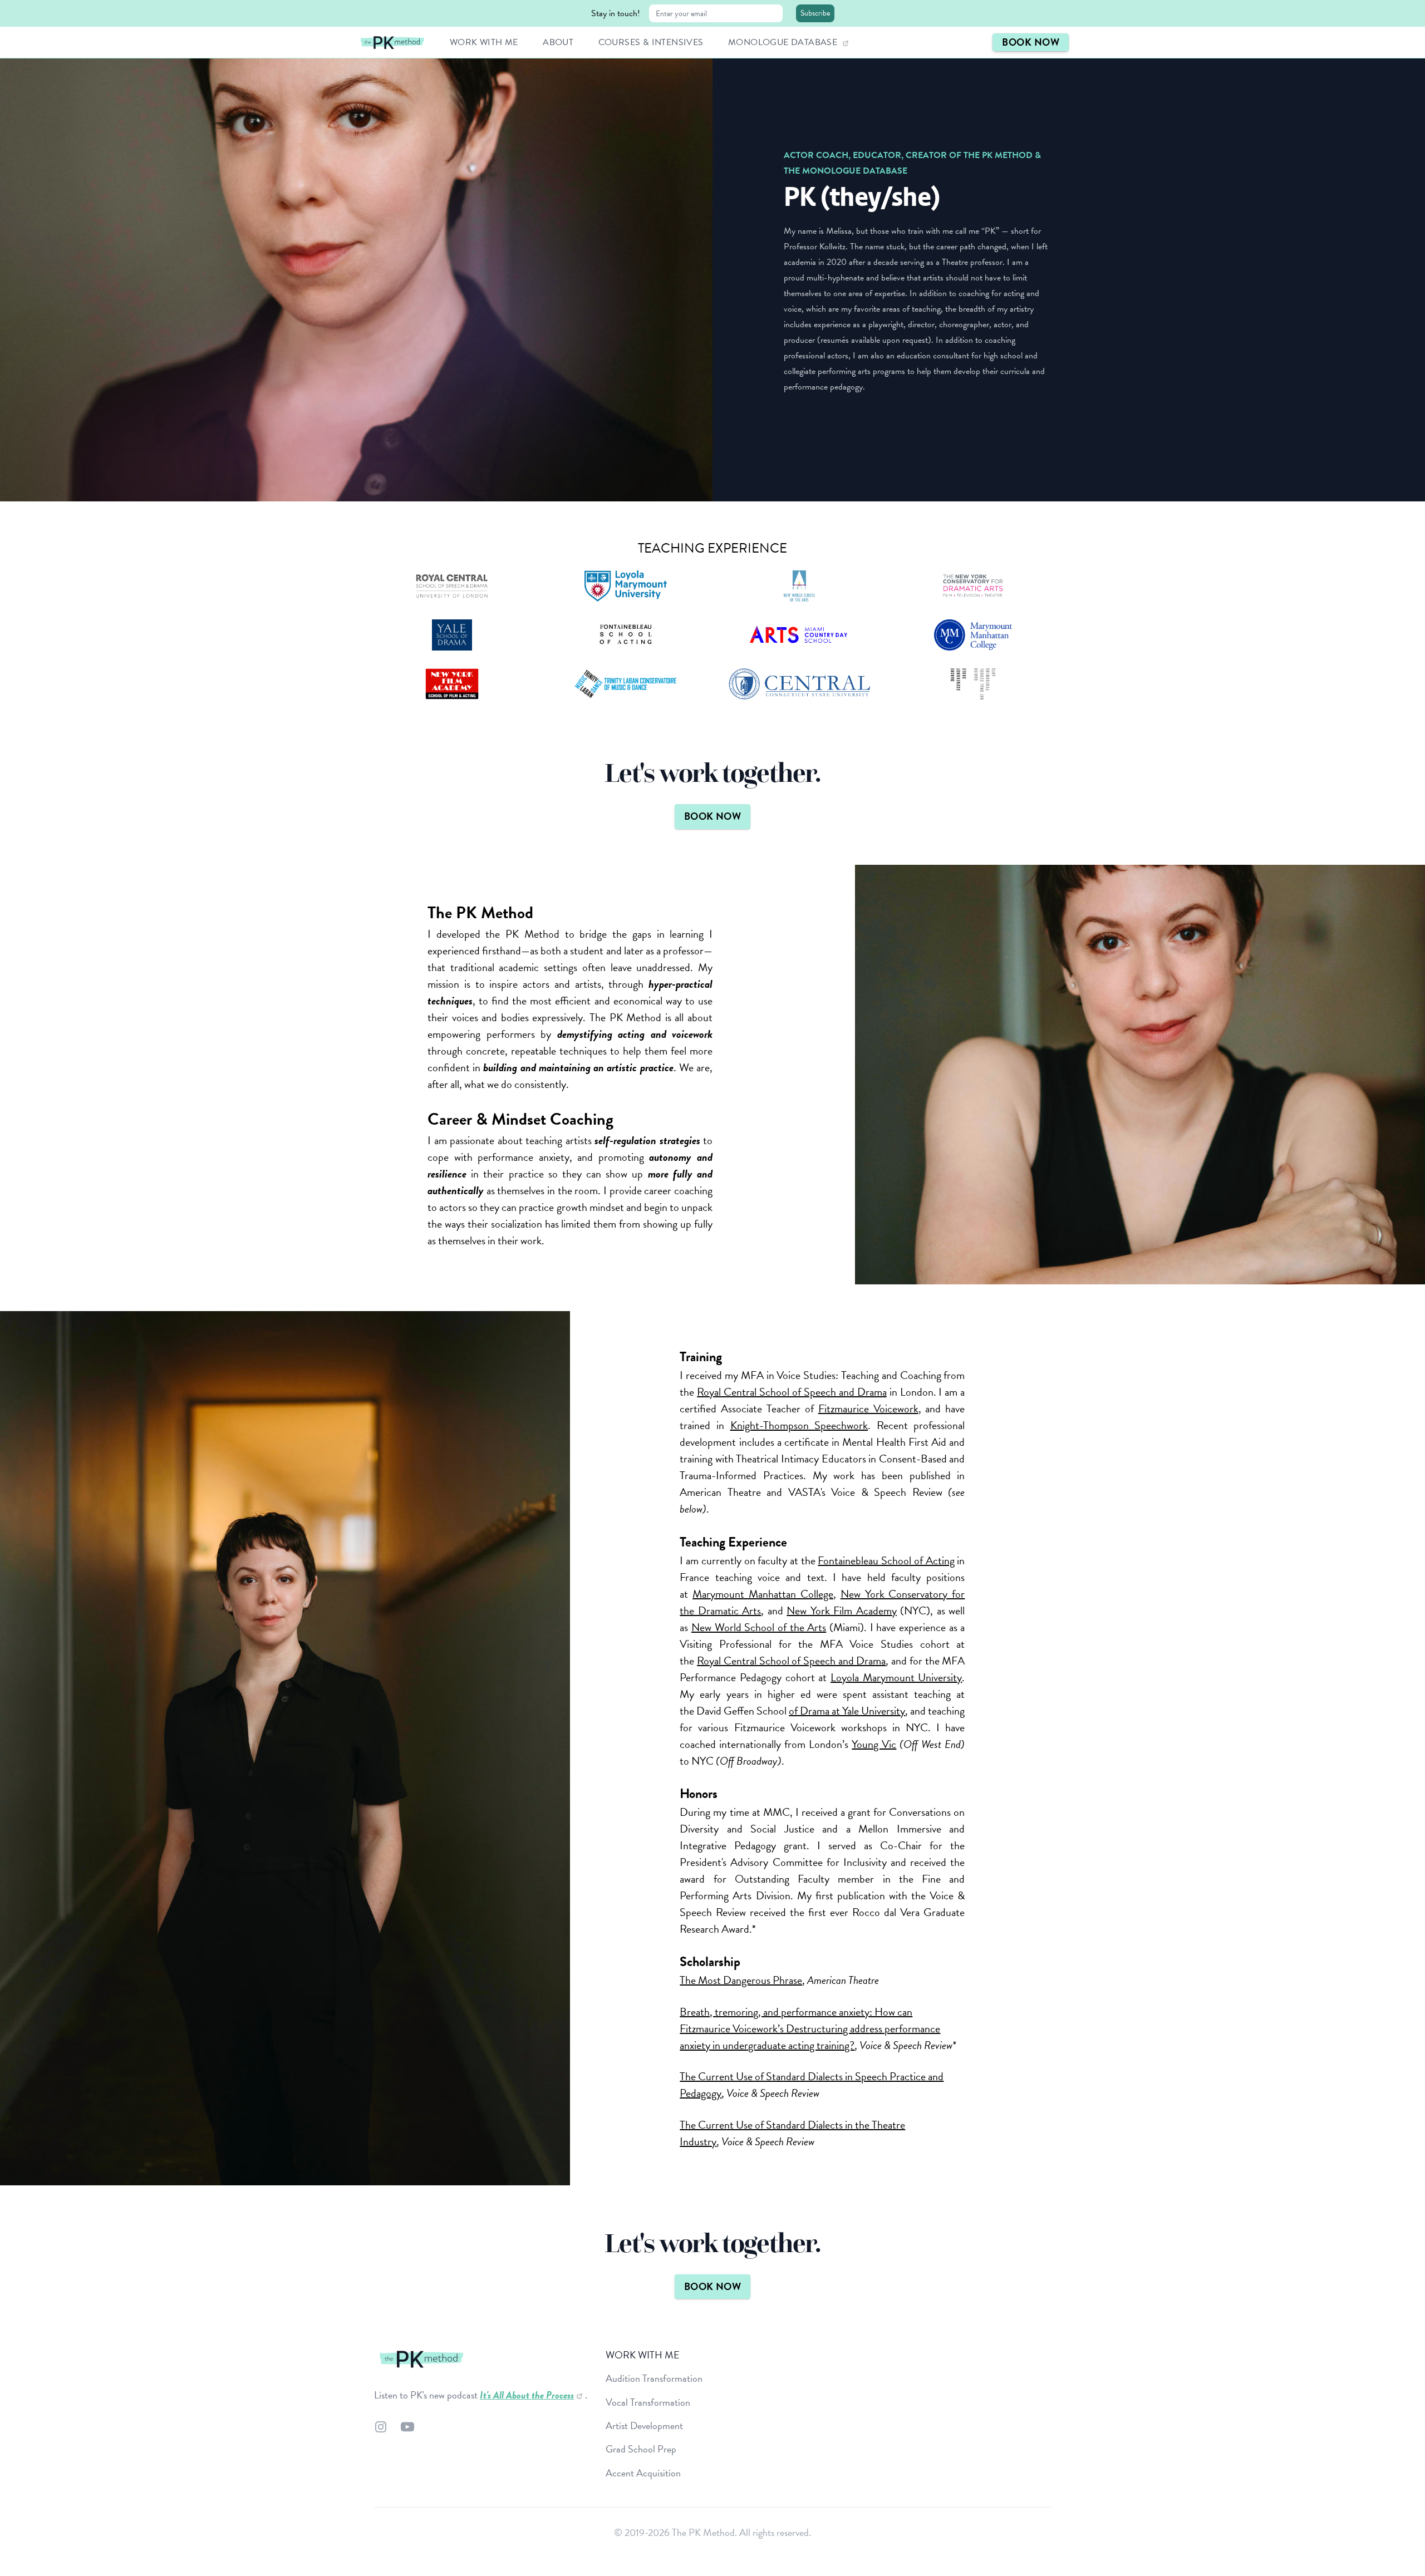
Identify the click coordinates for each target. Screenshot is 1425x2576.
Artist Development (644, 2425)
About (559, 42)
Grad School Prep (641, 2449)
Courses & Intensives (652, 42)
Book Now (1031, 42)
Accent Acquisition (643, 2473)
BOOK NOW (713, 816)
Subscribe (815, 13)
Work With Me (485, 42)
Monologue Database (784, 42)
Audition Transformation (654, 2378)
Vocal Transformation (648, 2402)
